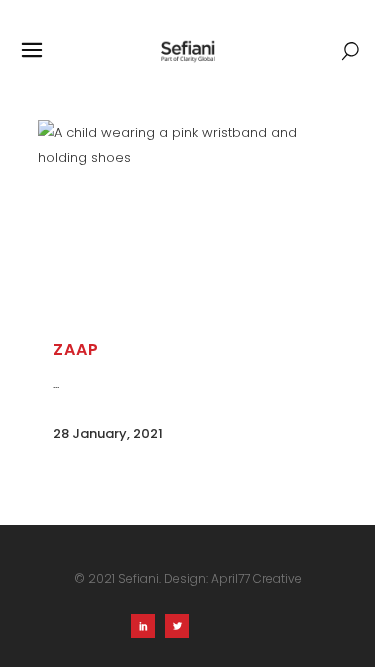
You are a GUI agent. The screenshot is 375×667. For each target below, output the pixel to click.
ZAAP (76, 349)
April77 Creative (256, 578)
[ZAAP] (188, 221)
